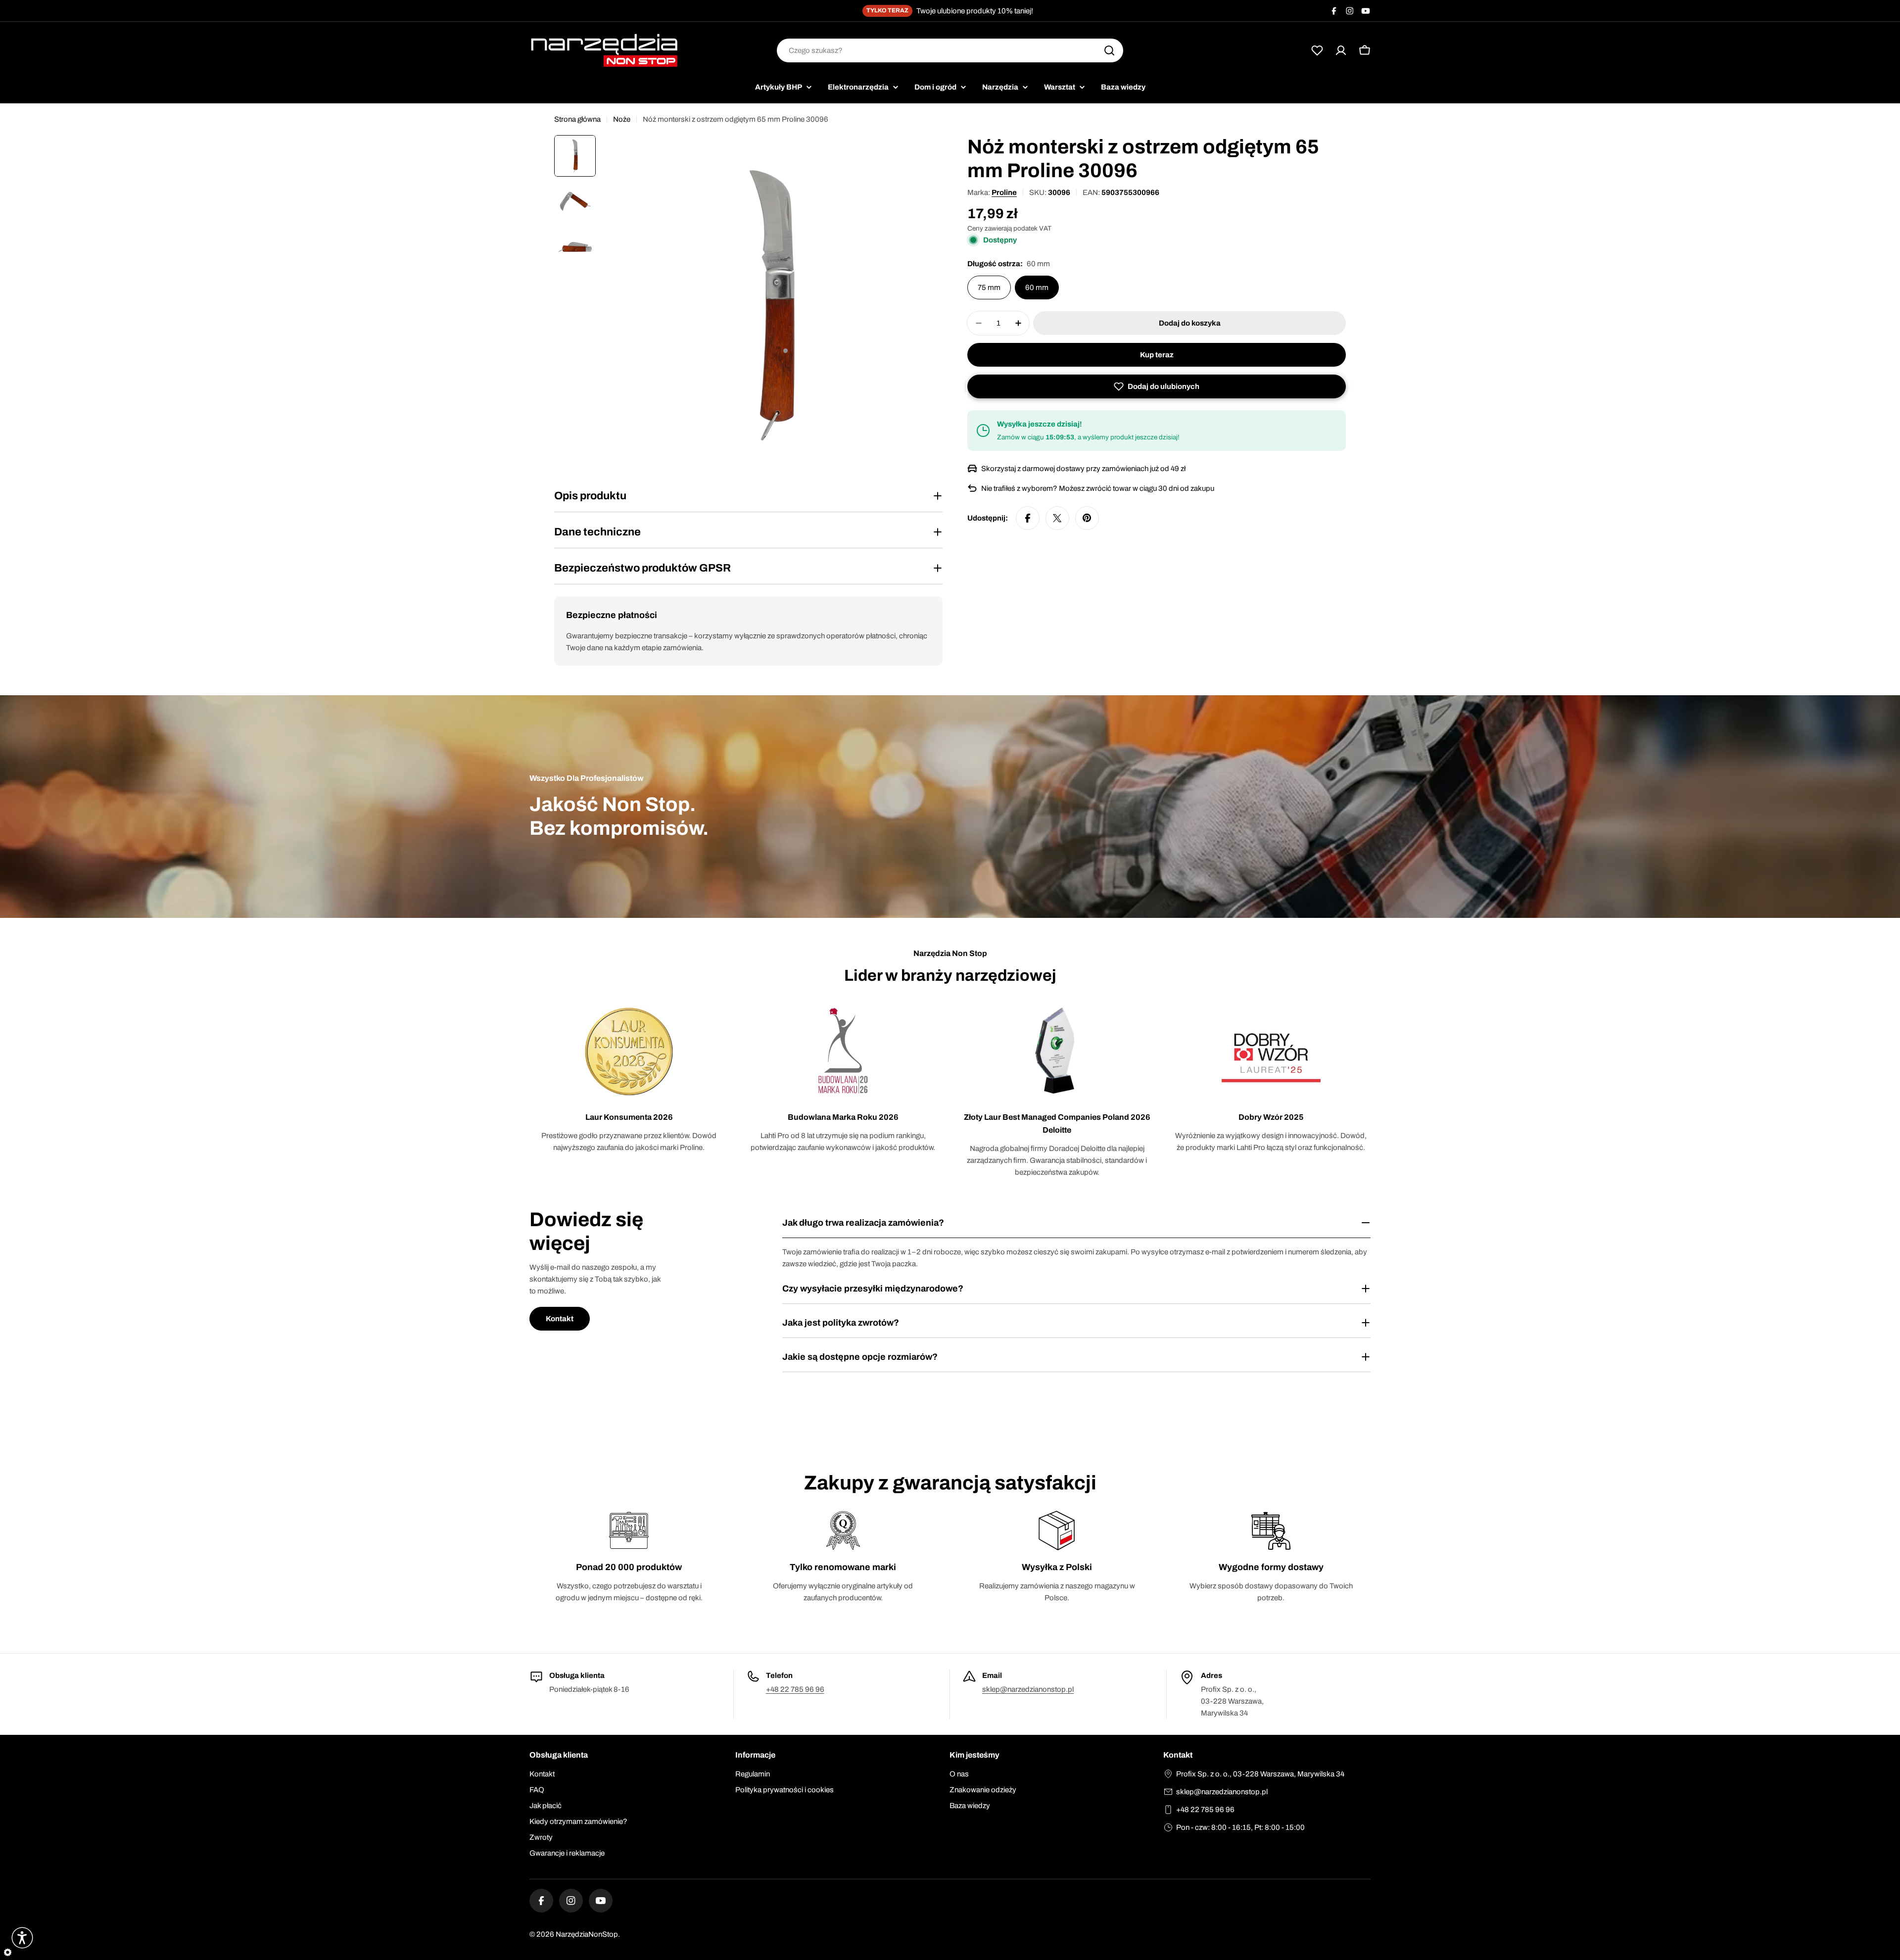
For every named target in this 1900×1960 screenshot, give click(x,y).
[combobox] (950, 50)
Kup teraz (1157, 355)
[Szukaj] (1109, 50)
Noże (622, 119)
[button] (1157, 386)
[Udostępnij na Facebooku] (1028, 518)
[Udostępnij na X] (1057, 518)
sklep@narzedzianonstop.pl (1028, 1689)
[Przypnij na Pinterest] (1087, 518)
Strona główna (577, 119)
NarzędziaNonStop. (588, 1934)
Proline (1004, 192)
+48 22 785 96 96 (795, 1689)
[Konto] (1341, 50)
